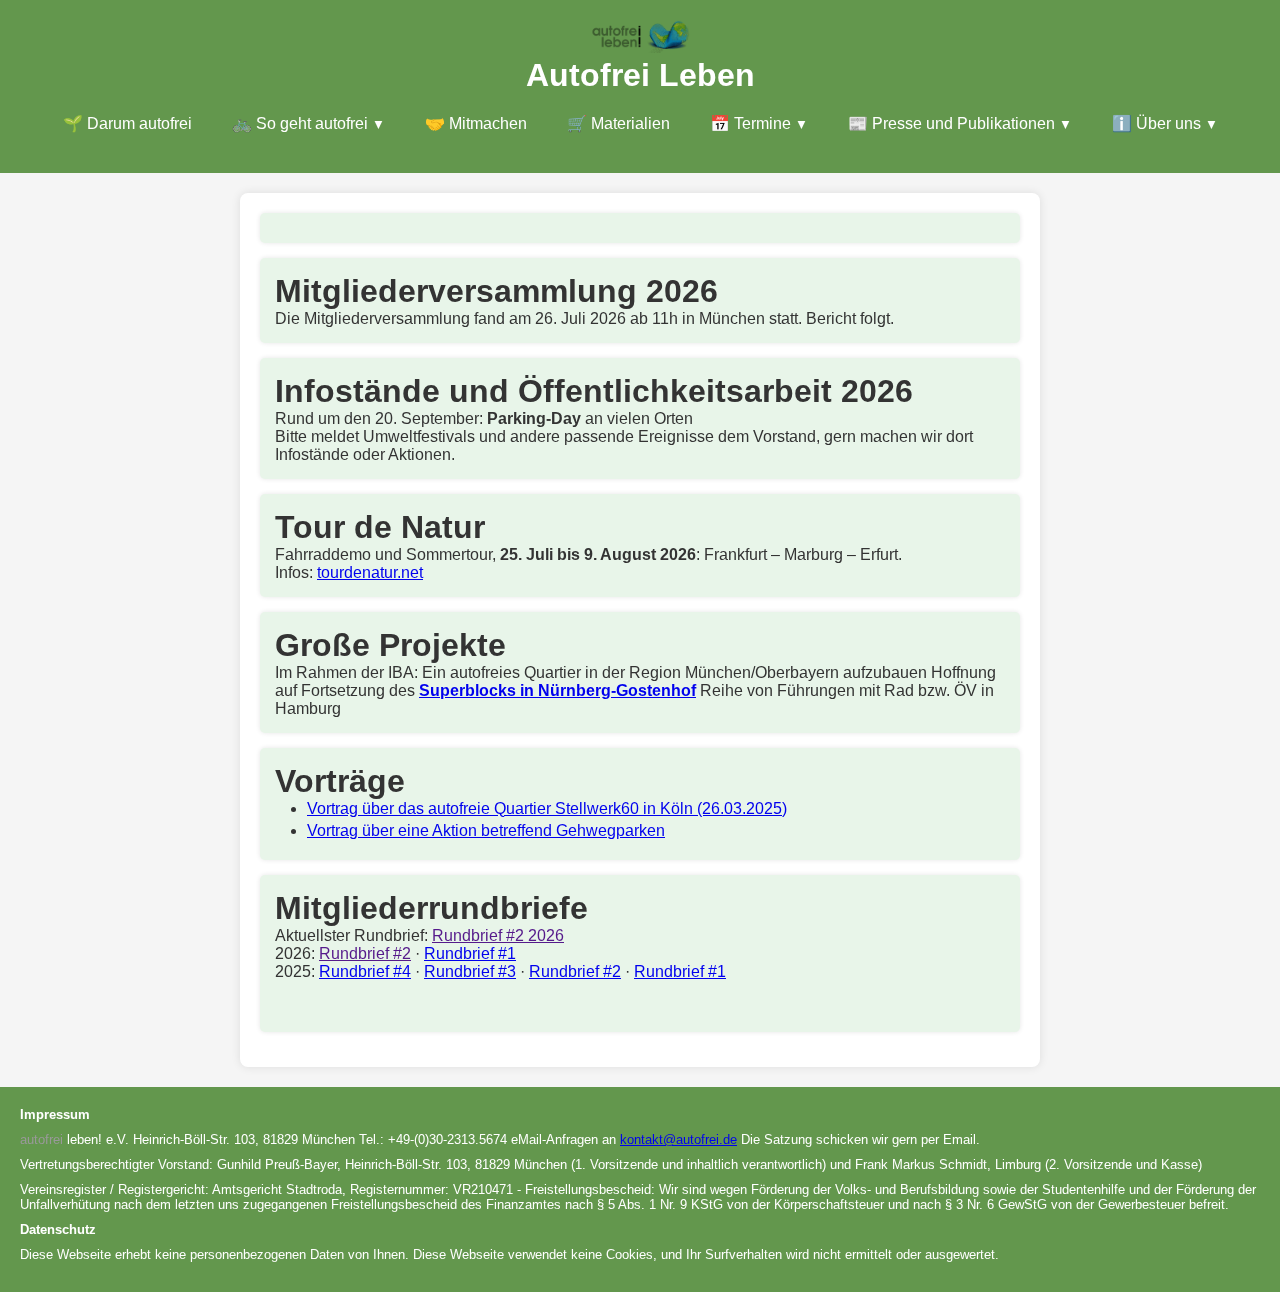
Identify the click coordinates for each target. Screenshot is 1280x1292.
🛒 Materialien (618, 123)
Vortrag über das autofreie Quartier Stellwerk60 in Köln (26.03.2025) (547, 808)
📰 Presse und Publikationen (951, 123)
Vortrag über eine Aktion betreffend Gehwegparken (486, 830)
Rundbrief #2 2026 (498, 935)
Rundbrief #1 (470, 953)
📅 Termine (750, 123)
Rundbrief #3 (470, 971)
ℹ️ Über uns (1156, 123)
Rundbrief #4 (365, 971)
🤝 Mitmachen (476, 123)
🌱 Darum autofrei (127, 123)
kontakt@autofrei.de (678, 1139)
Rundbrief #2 (365, 953)
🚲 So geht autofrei (300, 123)
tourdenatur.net (370, 572)
